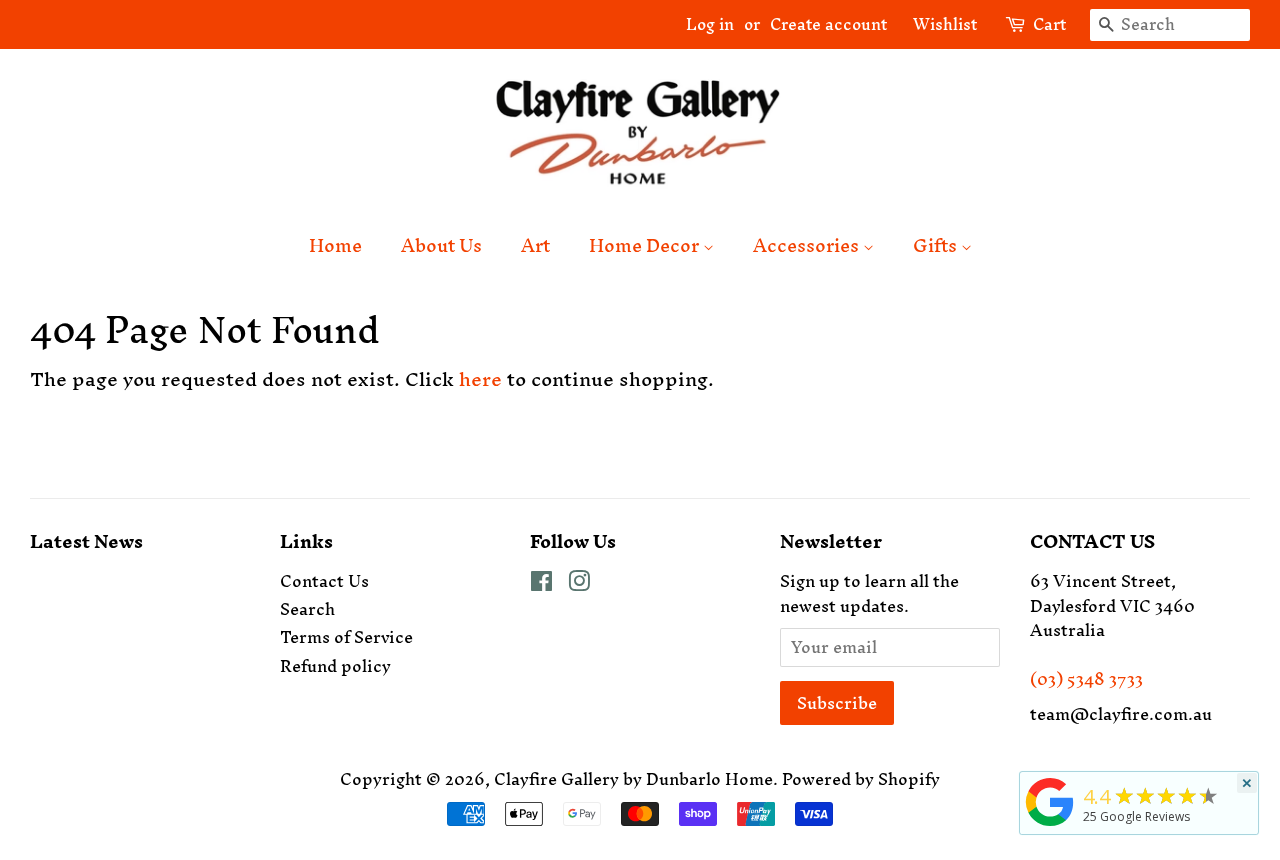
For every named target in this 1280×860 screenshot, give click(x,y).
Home (335, 245)
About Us (441, 245)
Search (307, 609)
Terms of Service (346, 637)
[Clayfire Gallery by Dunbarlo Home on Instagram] (579, 584)
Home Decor (646, 245)
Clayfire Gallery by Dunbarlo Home (633, 779)
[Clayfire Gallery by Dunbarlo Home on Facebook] (541, 584)
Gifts (937, 245)
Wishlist (937, 24)
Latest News (86, 541)
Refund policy (335, 666)
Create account (828, 24)
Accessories (808, 245)
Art (535, 245)
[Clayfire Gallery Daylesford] (1050, 825)
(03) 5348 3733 (1086, 679)
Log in (710, 24)
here (480, 379)
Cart (1049, 25)
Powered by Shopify (861, 779)
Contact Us (324, 581)
